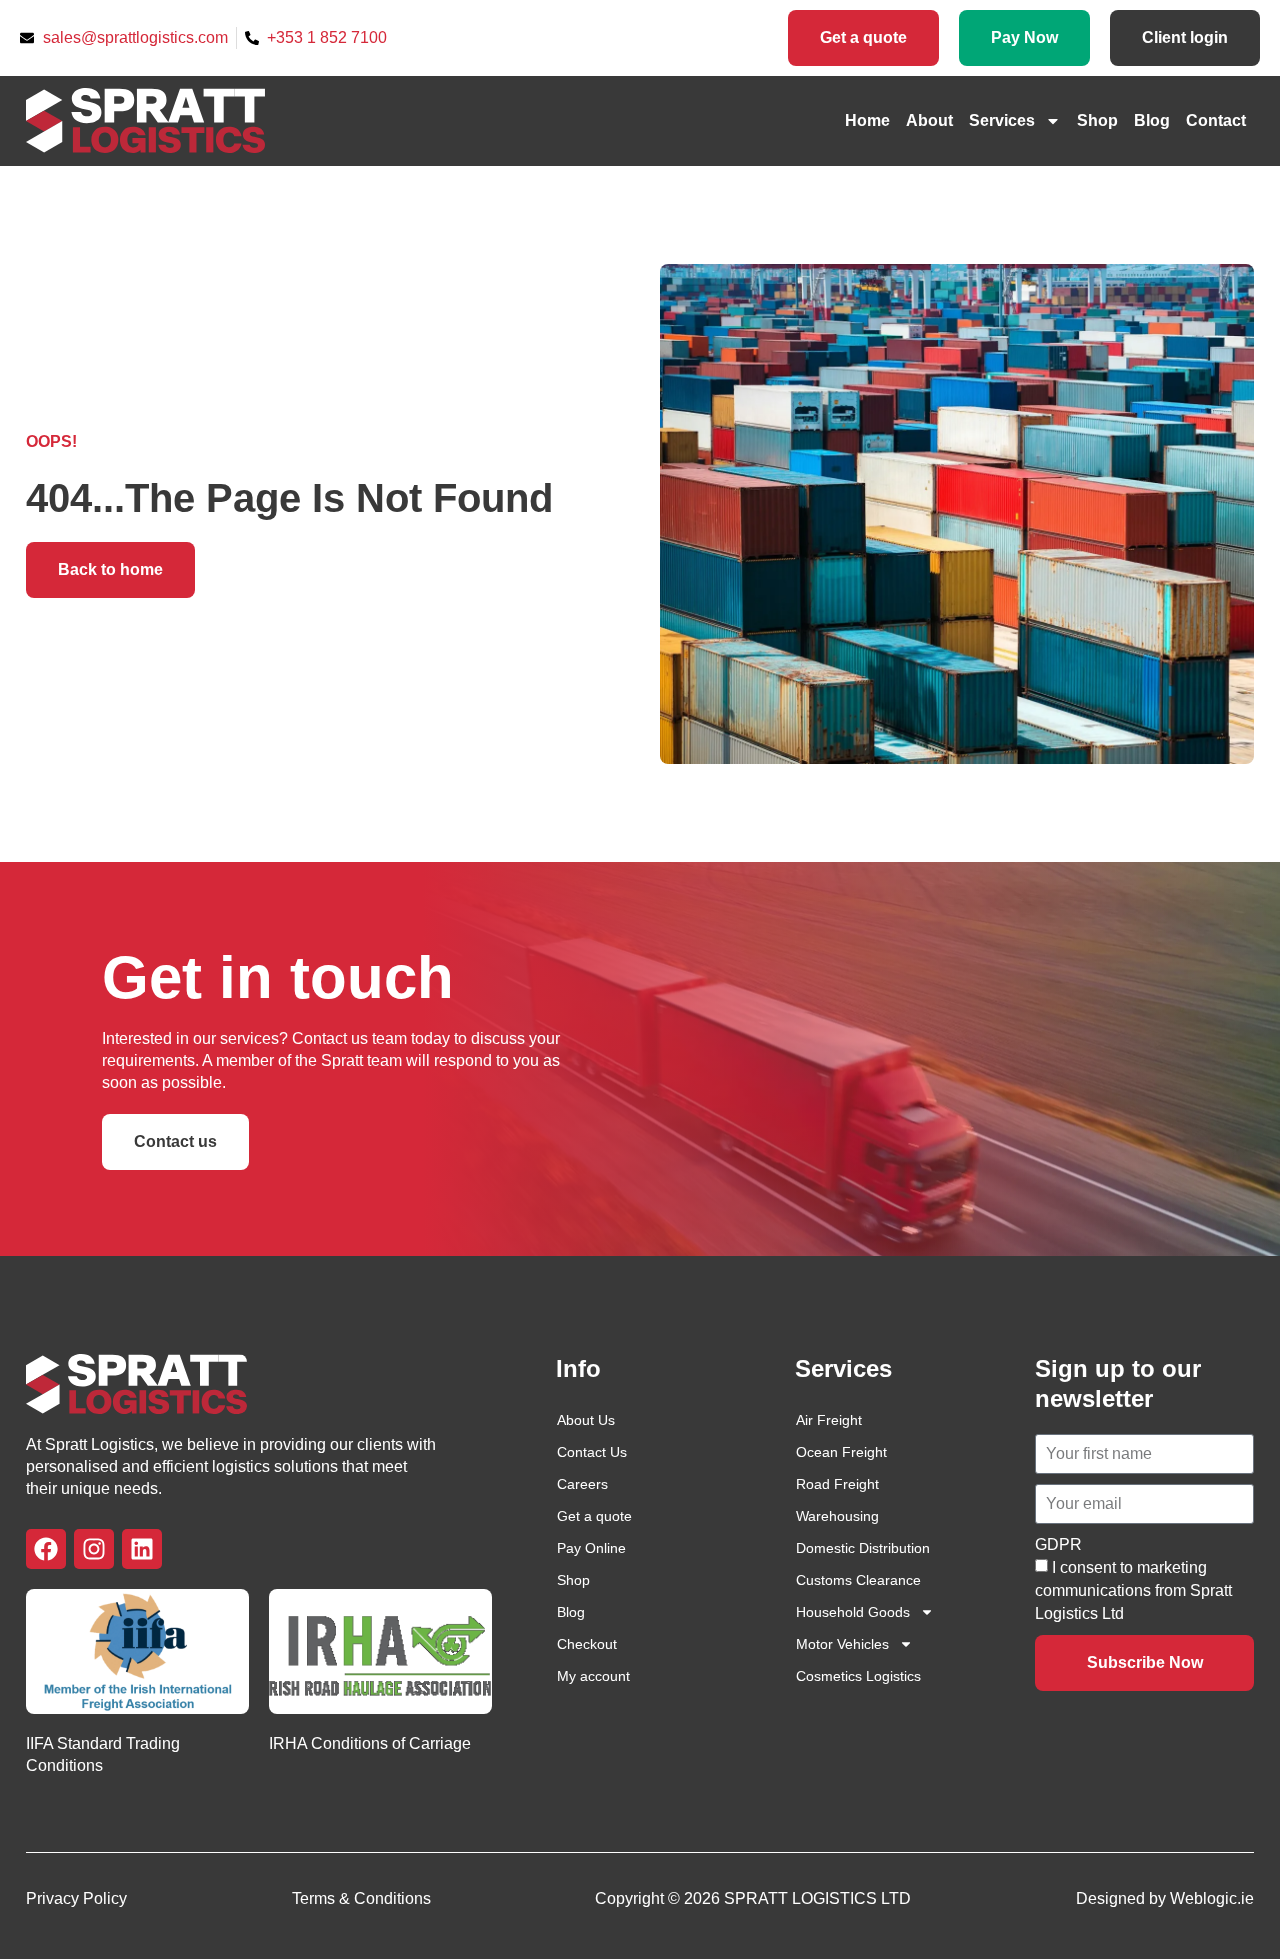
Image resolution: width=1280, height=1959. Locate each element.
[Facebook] (46, 1549)
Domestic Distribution (863, 1548)
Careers (582, 1484)
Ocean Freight (841, 1452)
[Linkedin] (142, 1549)
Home (867, 120)
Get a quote (594, 1516)
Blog (1152, 120)
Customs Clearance (858, 1580)
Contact (1216, 120)
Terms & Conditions (361, 1898)
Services (1002, 120)
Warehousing (837, 1516)
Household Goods (853, 1612)
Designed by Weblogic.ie (1165, 1898)
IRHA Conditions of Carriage (370, 1743)
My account (593, 1676)
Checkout (587, 1644)
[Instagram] (94, 1549)
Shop (1097, 120)
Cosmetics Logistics (858, 1676)
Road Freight (837, 1484)
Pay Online (591, 1548)
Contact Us (592, 1452)
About (929, 120)
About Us (586, 1420)
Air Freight (829, 1420)
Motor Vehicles (842, 1644)
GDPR (1058, 1544)
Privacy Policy (76, 1898)
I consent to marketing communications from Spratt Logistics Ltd (1133, 1590)
